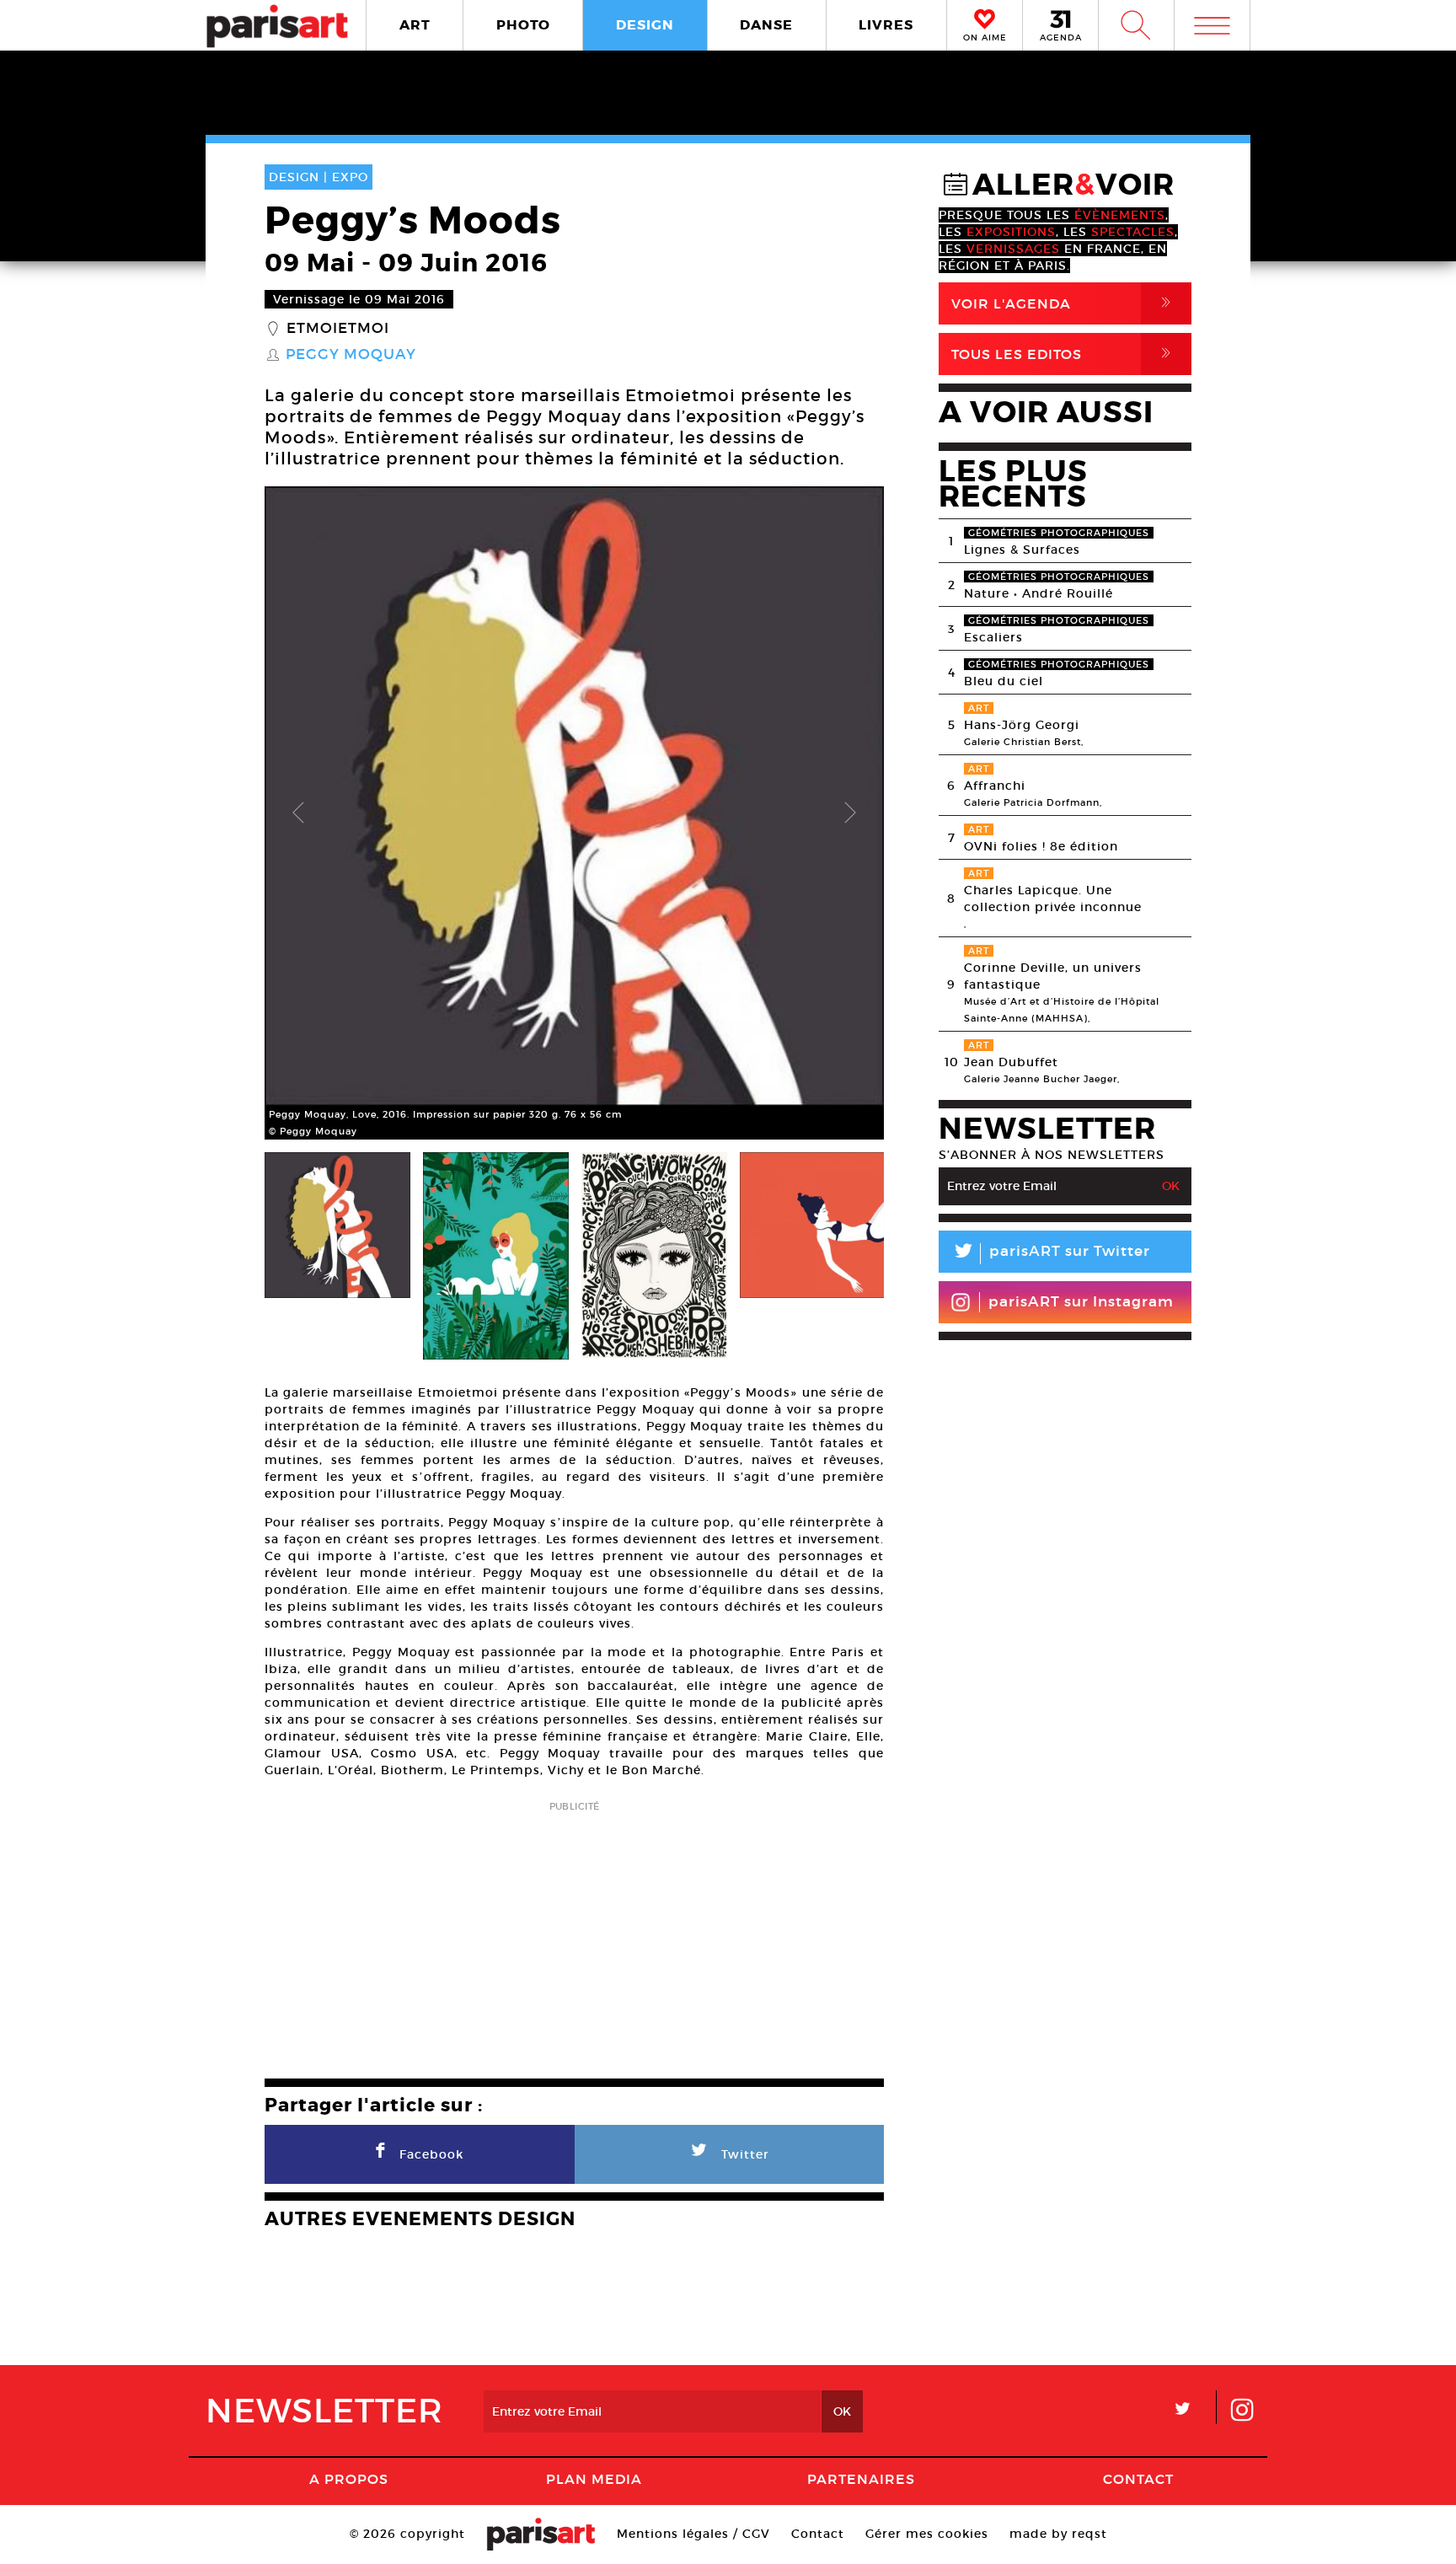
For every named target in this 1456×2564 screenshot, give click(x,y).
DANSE (766, 25)
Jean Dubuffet (1011, 1062)
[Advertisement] (574, 1934)
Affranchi (995, 786)
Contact (1138, 2479)
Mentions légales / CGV (693, 2534)
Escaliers (993, 637)
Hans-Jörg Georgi (1022, 725)
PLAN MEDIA (594, 2479)
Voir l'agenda (1064, 303)
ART (415, 25)
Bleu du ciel (1004, 681)
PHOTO (523, 25)
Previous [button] (298, 813)
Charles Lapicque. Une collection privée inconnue (1053, 898)
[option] (574, 813)
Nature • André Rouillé (1038, 593)
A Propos (349, 2479)
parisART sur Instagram (1081, 1302)
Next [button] (850, 813)
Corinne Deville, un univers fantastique (1053, 976)
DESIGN (645, 25)
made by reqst (1058, 2534)
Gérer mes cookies (927, 2534)
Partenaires (861, 2479)
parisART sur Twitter (1051, 1254)
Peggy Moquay (351, 355)
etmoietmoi (338, 329)
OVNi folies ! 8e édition (1041, 846)
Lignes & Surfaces (1022, 550)
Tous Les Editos (1064, 354)
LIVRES (886, 25)
